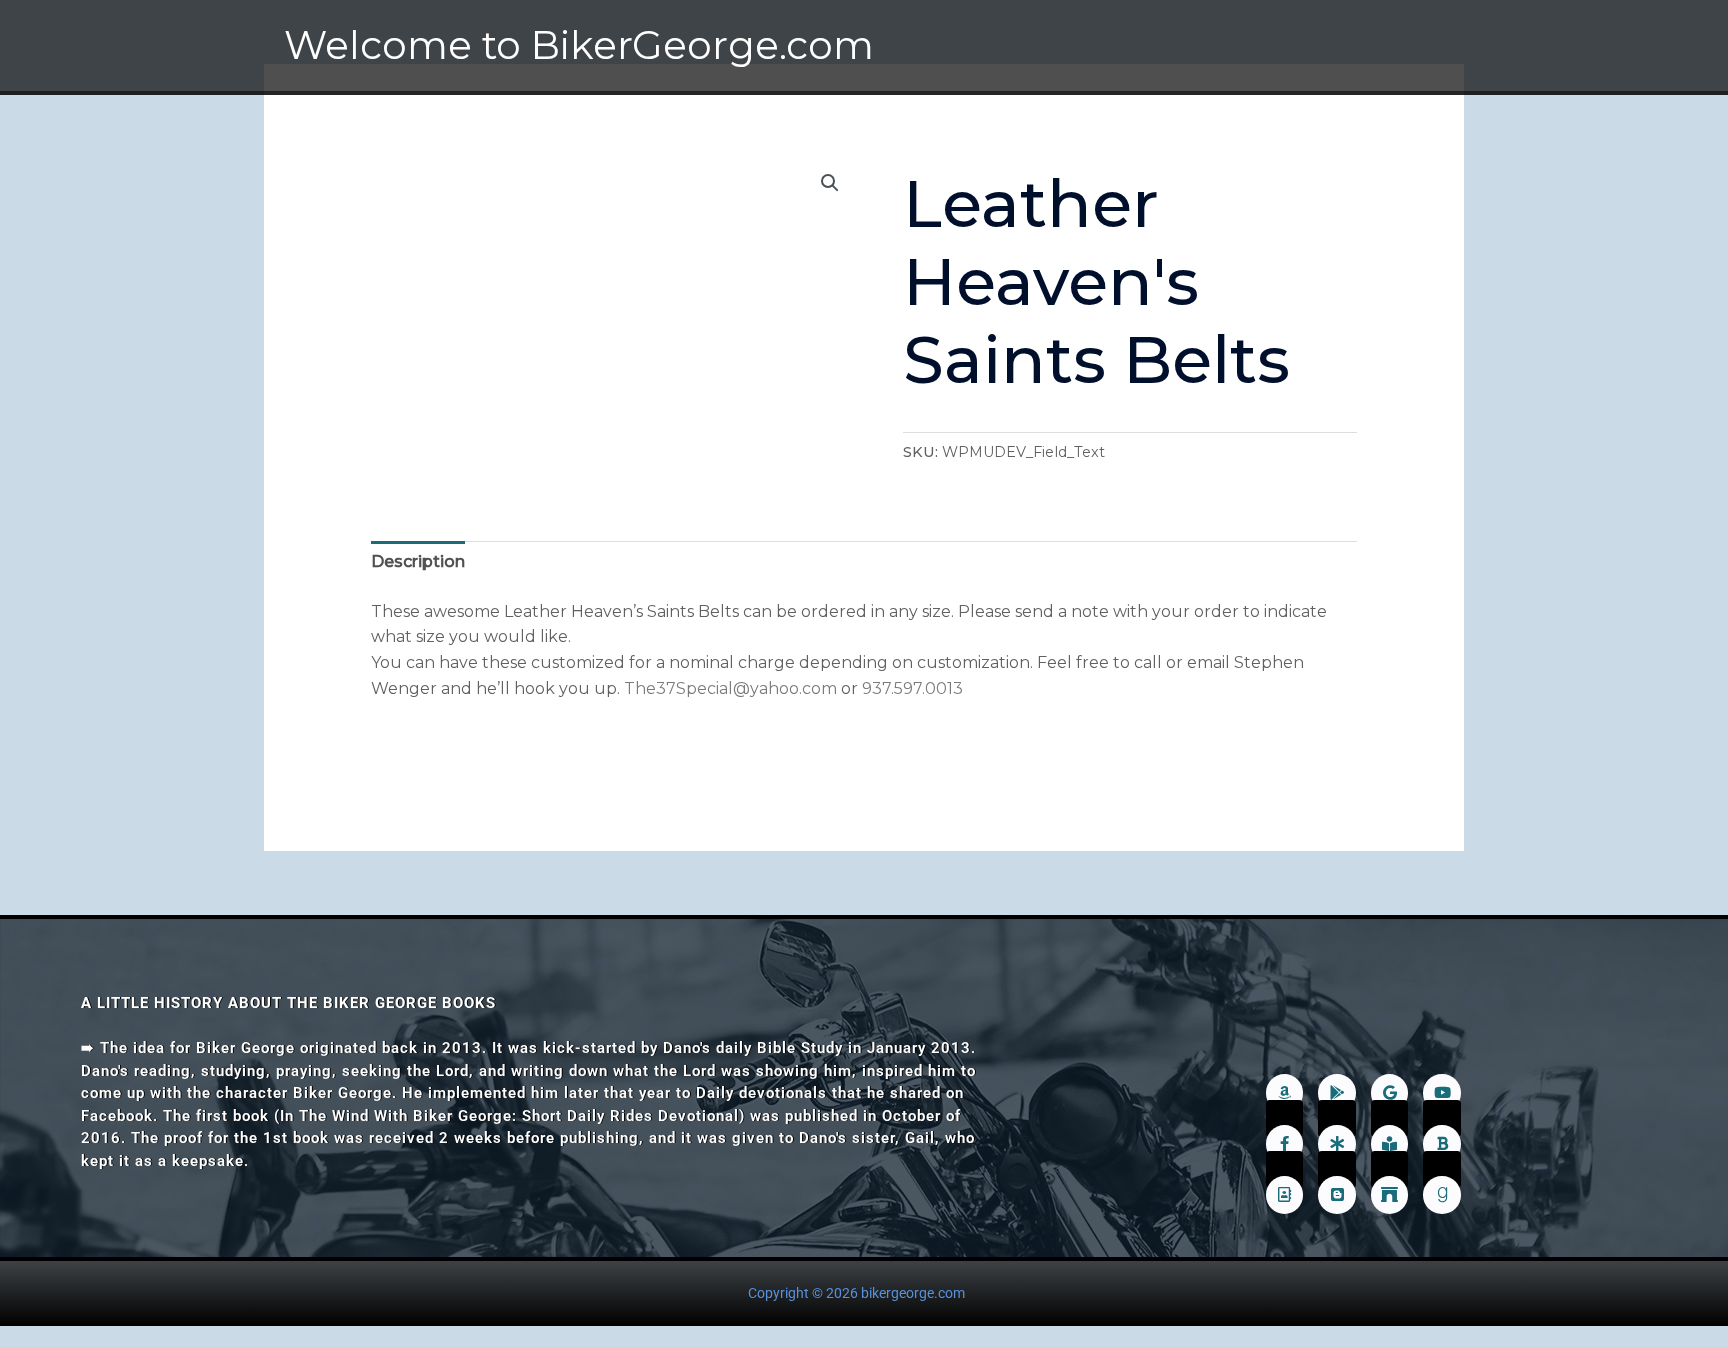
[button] (830, 183)
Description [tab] (418, 561)
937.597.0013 (912, 688)
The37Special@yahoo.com (730, 688)
